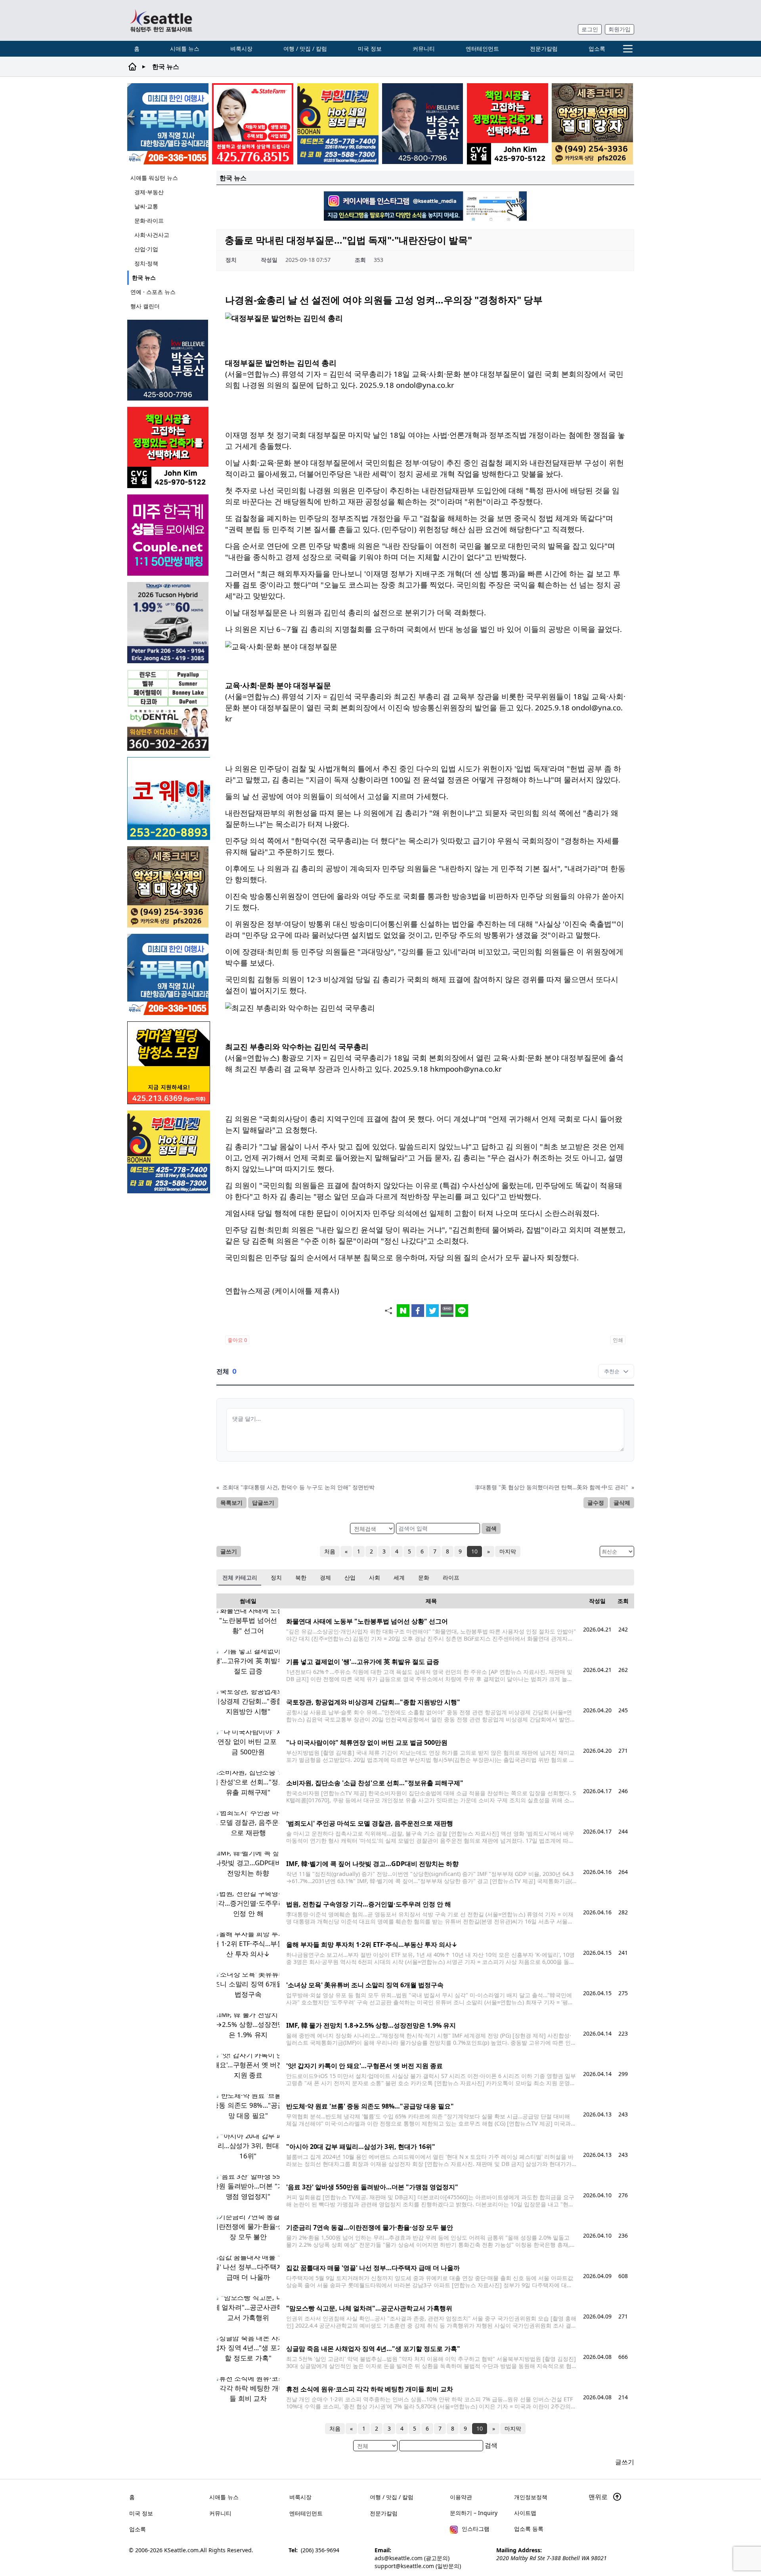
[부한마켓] (338, 124)
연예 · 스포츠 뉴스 (153, 292)
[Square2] (169, 710)
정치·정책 (146, 263)
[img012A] (423, 124)
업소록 (597, 49)
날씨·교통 (146, 206)
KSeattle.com (181, 2550)
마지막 (508, 1551)
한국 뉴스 (144, 278)
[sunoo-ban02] (169, 535)
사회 (375, 1577)
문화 (424, 1577)
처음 (330, 1551)
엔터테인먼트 (482, 49)
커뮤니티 (424, 49)
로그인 (590, 29)
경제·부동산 (149, 192)
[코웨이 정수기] (169, 799)
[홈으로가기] (161, 20)
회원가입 (620, 29)
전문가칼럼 (544, 49)
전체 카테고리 (240, 1577)
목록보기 (231, 1503)
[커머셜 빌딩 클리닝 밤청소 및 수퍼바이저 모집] (169, 1063)
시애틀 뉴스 (185, 49)
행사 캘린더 (145, 306)
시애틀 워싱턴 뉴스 (154, 178)
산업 (350, 1577)
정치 (276, 1577)
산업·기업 (146, 249)
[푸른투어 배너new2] (168, 124)
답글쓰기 (263, 1503)
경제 (325, 1577)
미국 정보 (370, 49)
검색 (491, 1528)
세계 (399, 1577)
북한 (301, 1577)
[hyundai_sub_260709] (169, 623)
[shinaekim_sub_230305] (253, 124)
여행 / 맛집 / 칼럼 (305, 49)
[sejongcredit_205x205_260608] (592, 124)
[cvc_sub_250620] (508, 124)
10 (474, 1551)
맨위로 (599, 2497)
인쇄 (618, 1340)
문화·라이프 (149, 220)
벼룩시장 (241, 49)
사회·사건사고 (152, 235)
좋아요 (237, 1340)
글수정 (596, 1503)
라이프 (451, 1577)
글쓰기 (229, 1551)
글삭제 (622, 1503)
